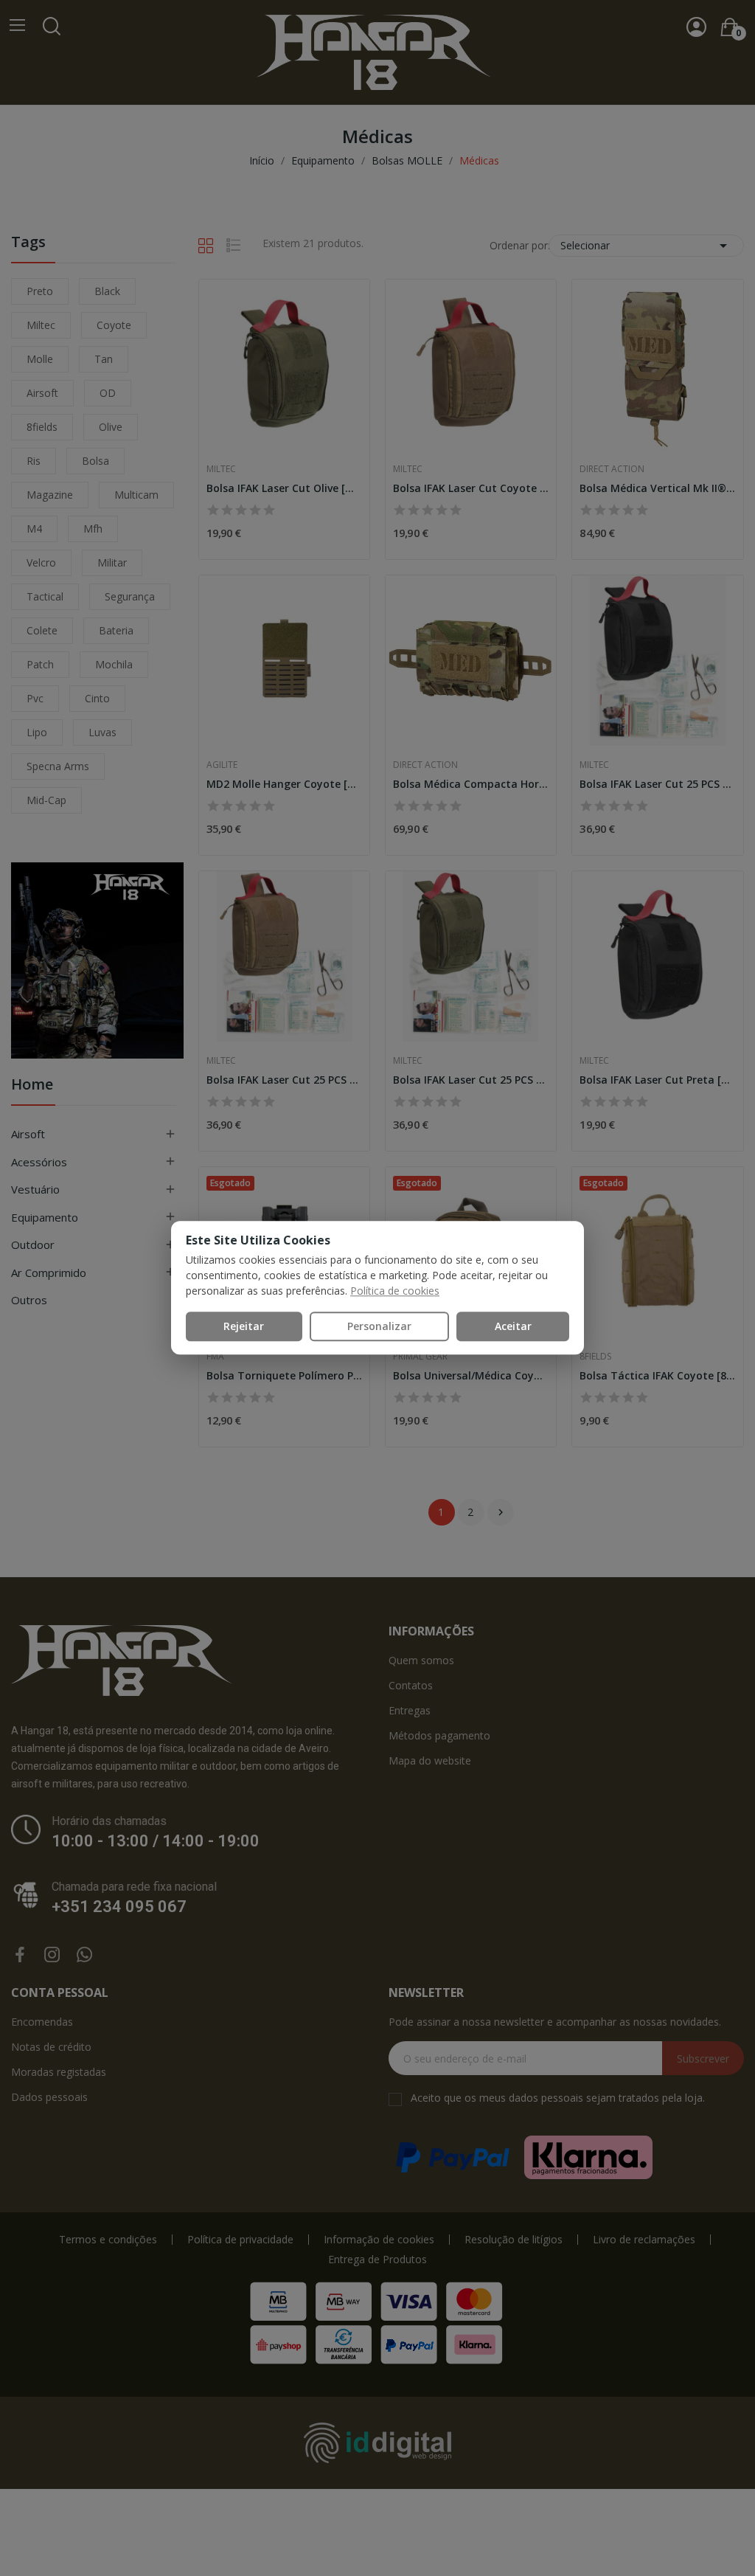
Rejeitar (244, 1326)
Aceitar (513, 1326)
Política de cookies (395, 1291)
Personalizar (379, 1326)
